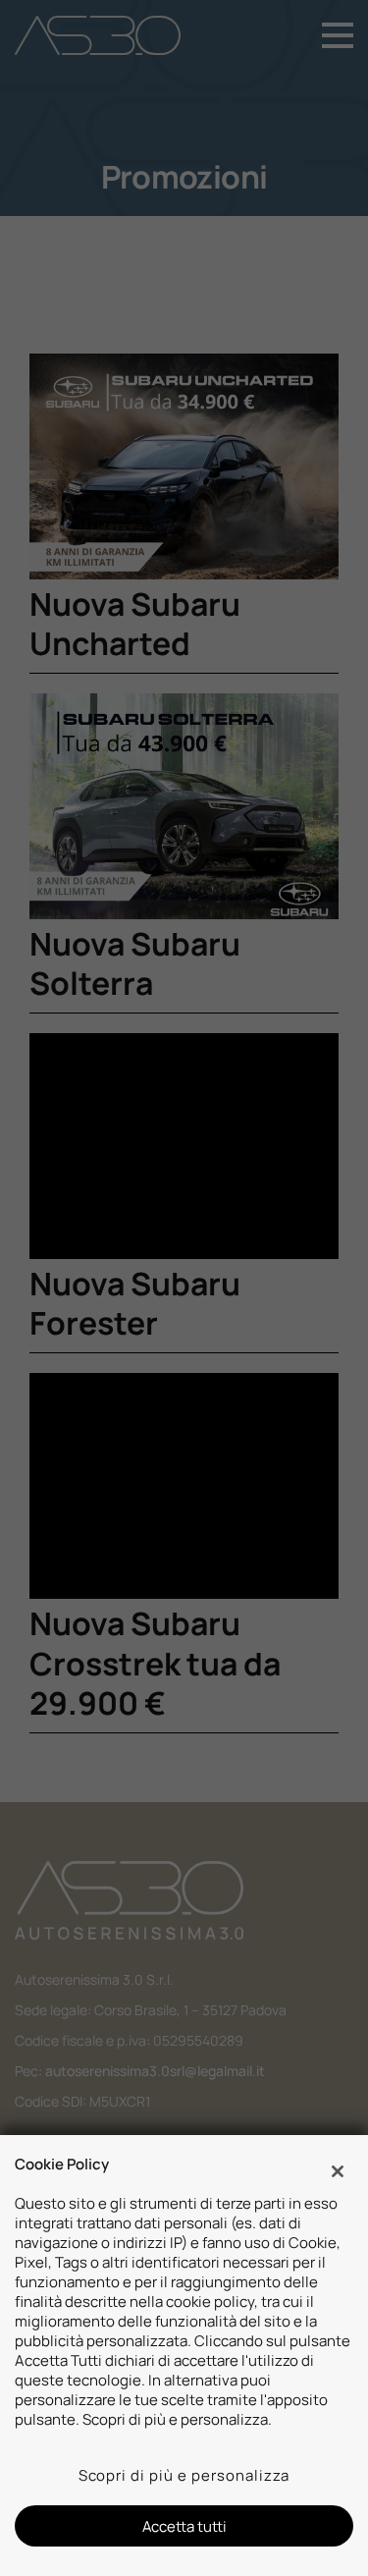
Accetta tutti (184, 2526)
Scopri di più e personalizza (184, 2475)
